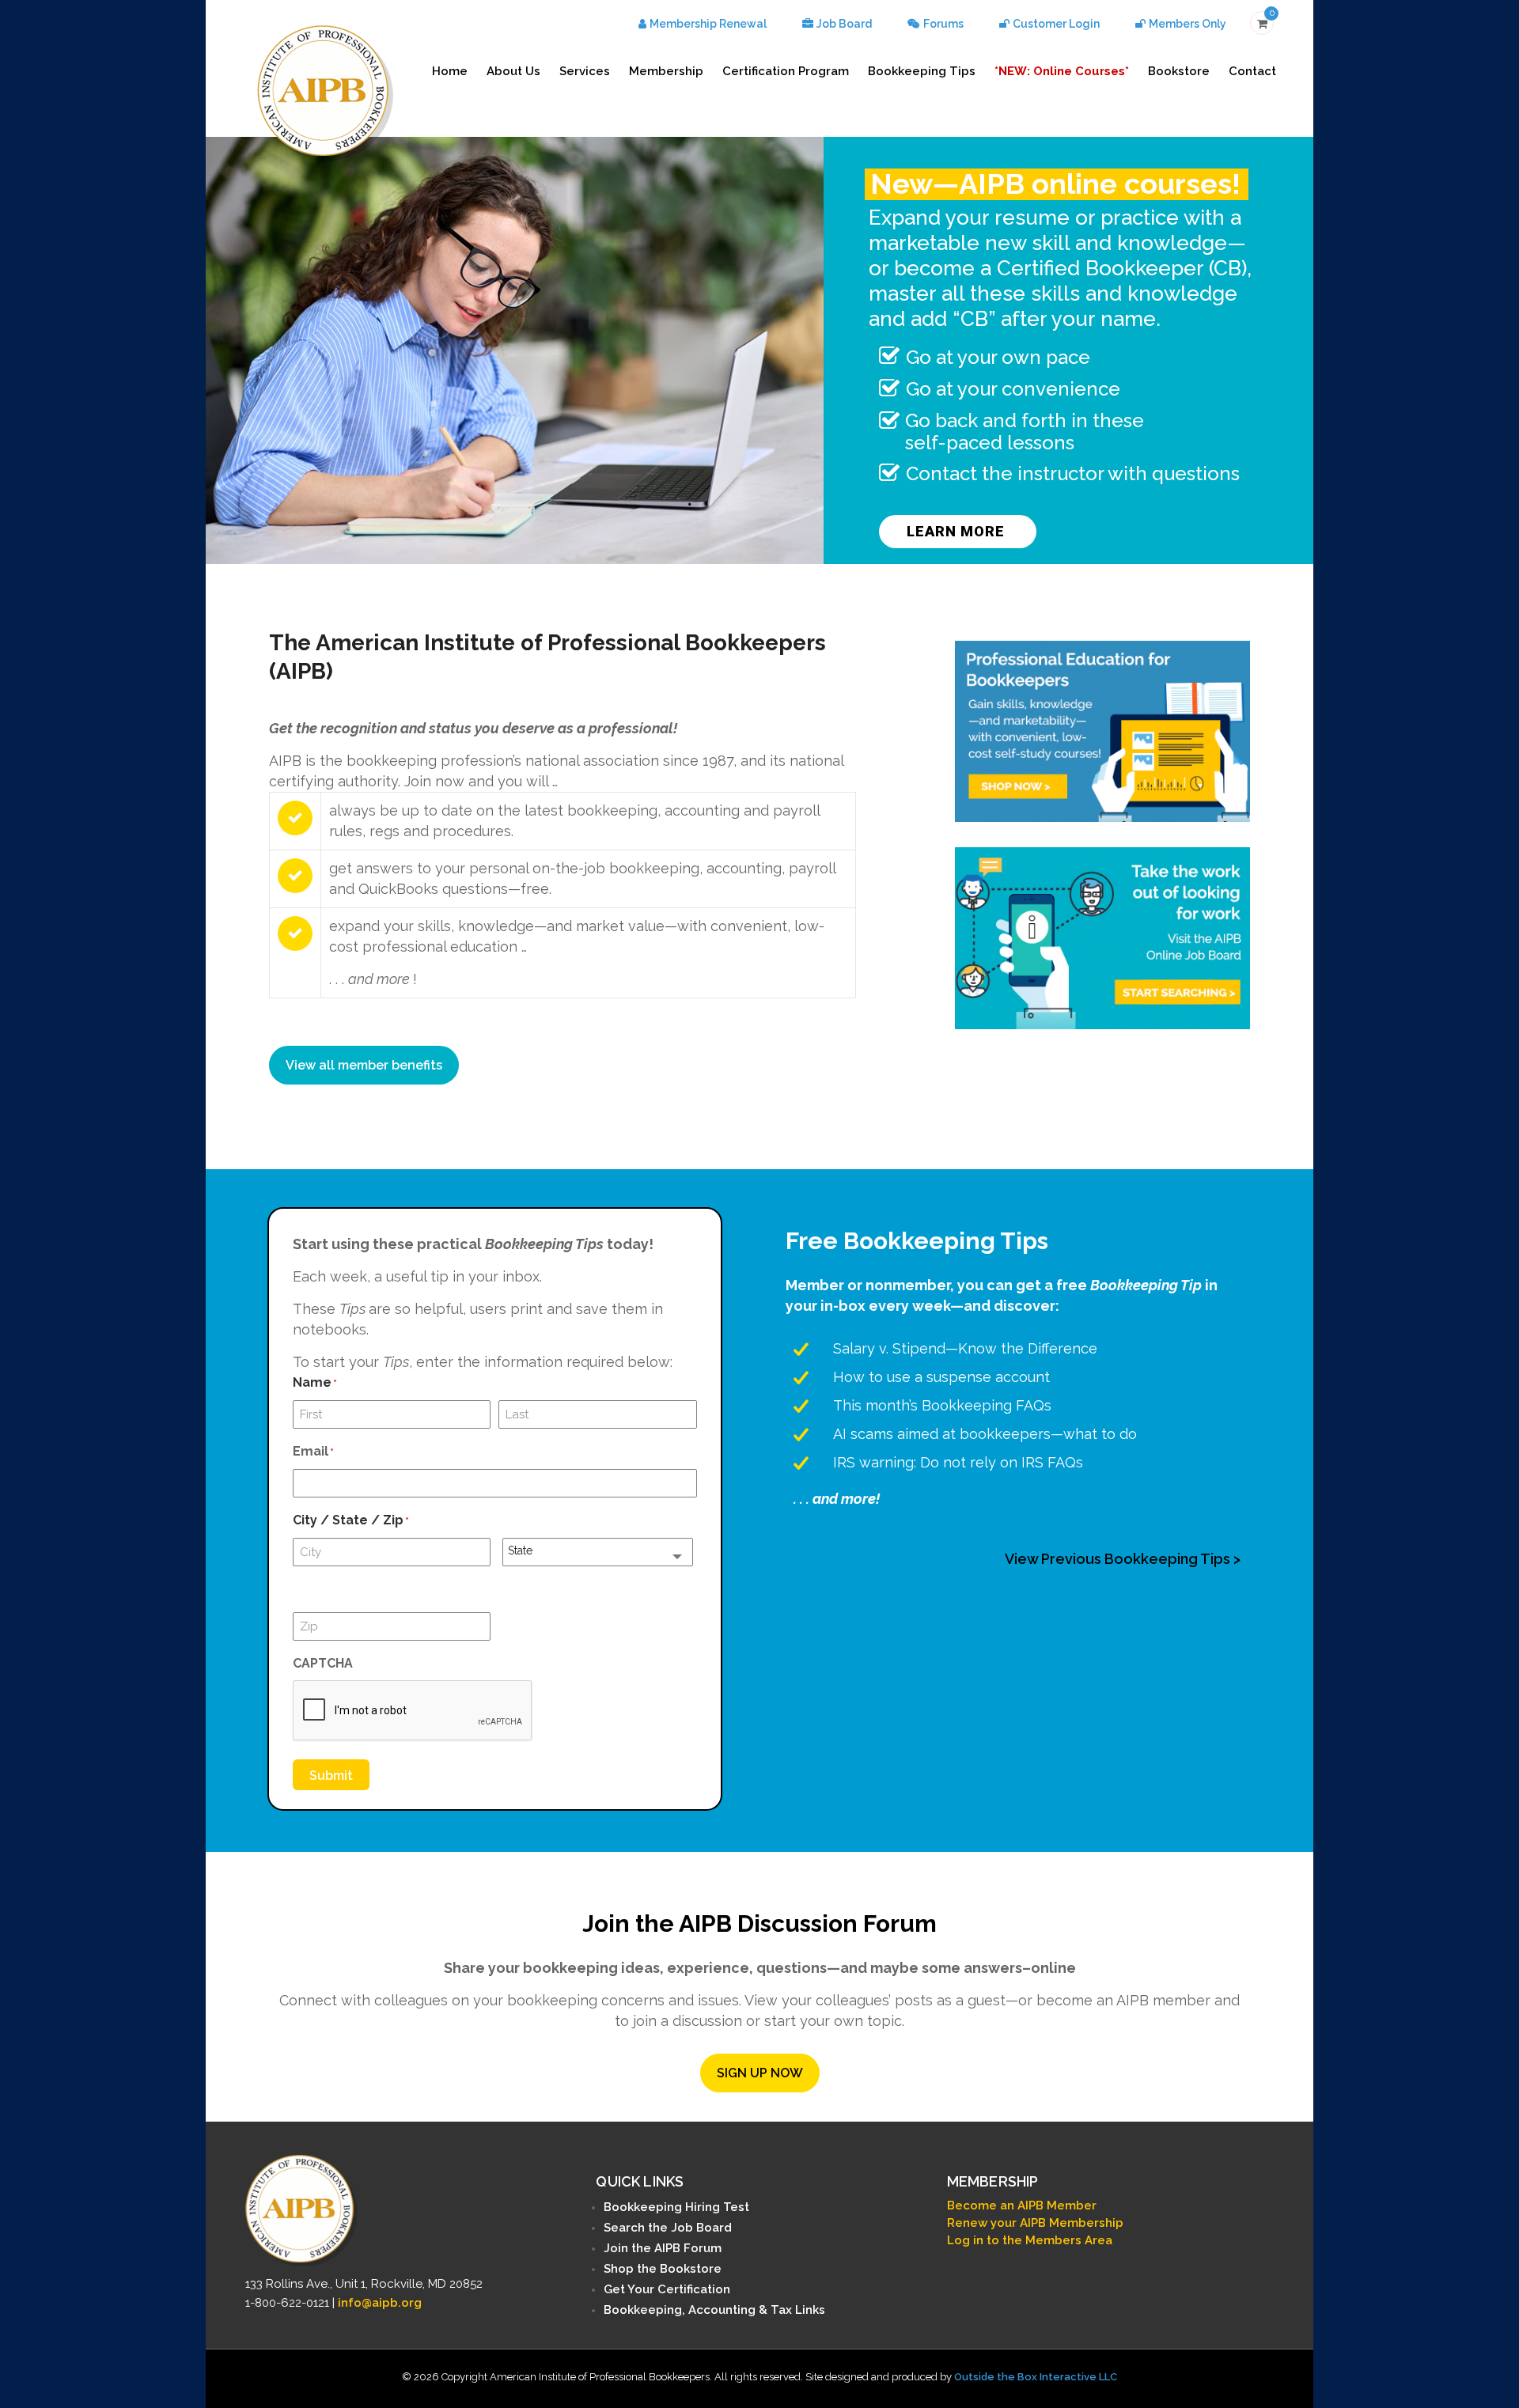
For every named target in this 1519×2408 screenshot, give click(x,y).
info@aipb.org (380, 2303)
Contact (1252, 71)
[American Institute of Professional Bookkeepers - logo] (325, 91)
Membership (666, 71)
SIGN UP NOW (760, 2073)
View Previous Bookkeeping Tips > (1123, 1559)
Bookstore (1179, 71)
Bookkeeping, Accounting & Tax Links (714, 2310)
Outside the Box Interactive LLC (1036, 2377)
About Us (513, 71)
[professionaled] (1102, 731)
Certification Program (786, 71)
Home (450, 71)
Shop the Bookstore (663, 2269)
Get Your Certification (667, 2289)
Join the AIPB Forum (663, 2248)
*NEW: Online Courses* (1062, 71)
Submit (331, 1776)
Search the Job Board (668, 2228)
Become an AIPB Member (1022, 2205)
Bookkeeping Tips (922, 71)
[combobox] (598, 1552)
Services (585, 71)
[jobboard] (1102, 938)
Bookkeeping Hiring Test (676, 2207)
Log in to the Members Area (1030, 2240)
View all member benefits (364, 1065)
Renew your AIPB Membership (1035, 2223)
